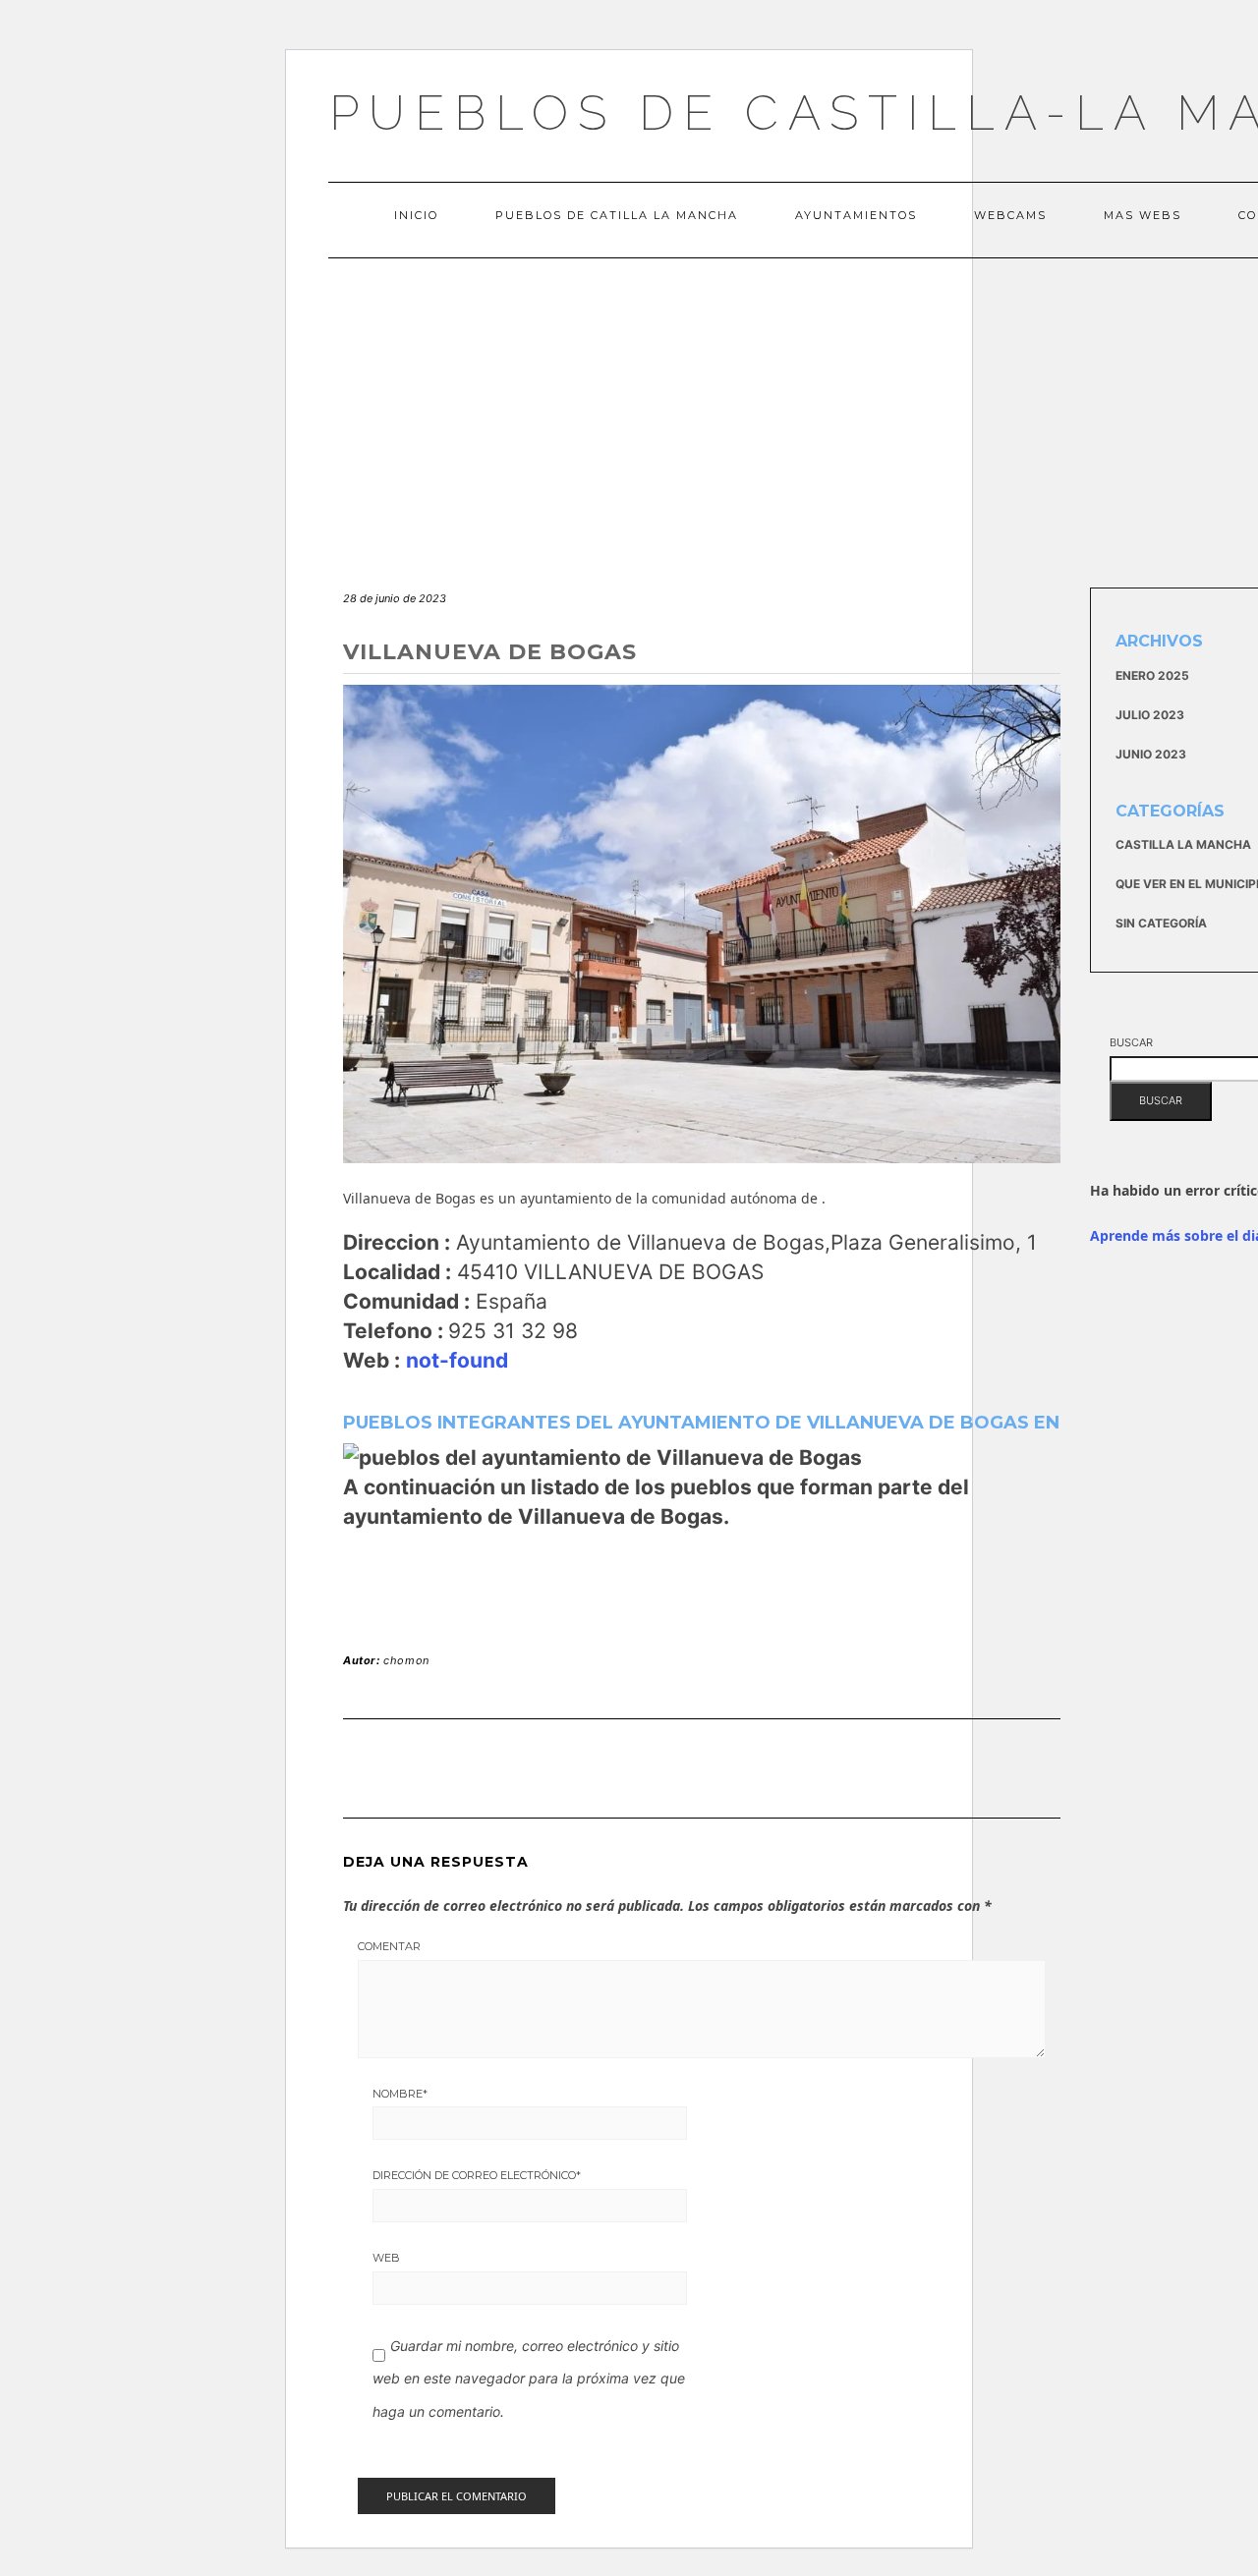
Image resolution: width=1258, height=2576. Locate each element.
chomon (406, 1660)
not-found (457, 1360)
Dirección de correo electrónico (477, 2175)
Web (386, 2258)
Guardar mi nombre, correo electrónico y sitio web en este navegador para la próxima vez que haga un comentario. (529, 2379)
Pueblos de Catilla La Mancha (617, 215)
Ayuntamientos (856, 215)
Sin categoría (1161, 923)
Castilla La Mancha (1183, 844)
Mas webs (1143, 215)
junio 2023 (1151, 754)
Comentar (389, 1946)
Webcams (1010, 215)
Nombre (400, 2094)
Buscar (1131, 1042)
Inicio (416, 215)
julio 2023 (1150, 715)
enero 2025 (1152, 675)
